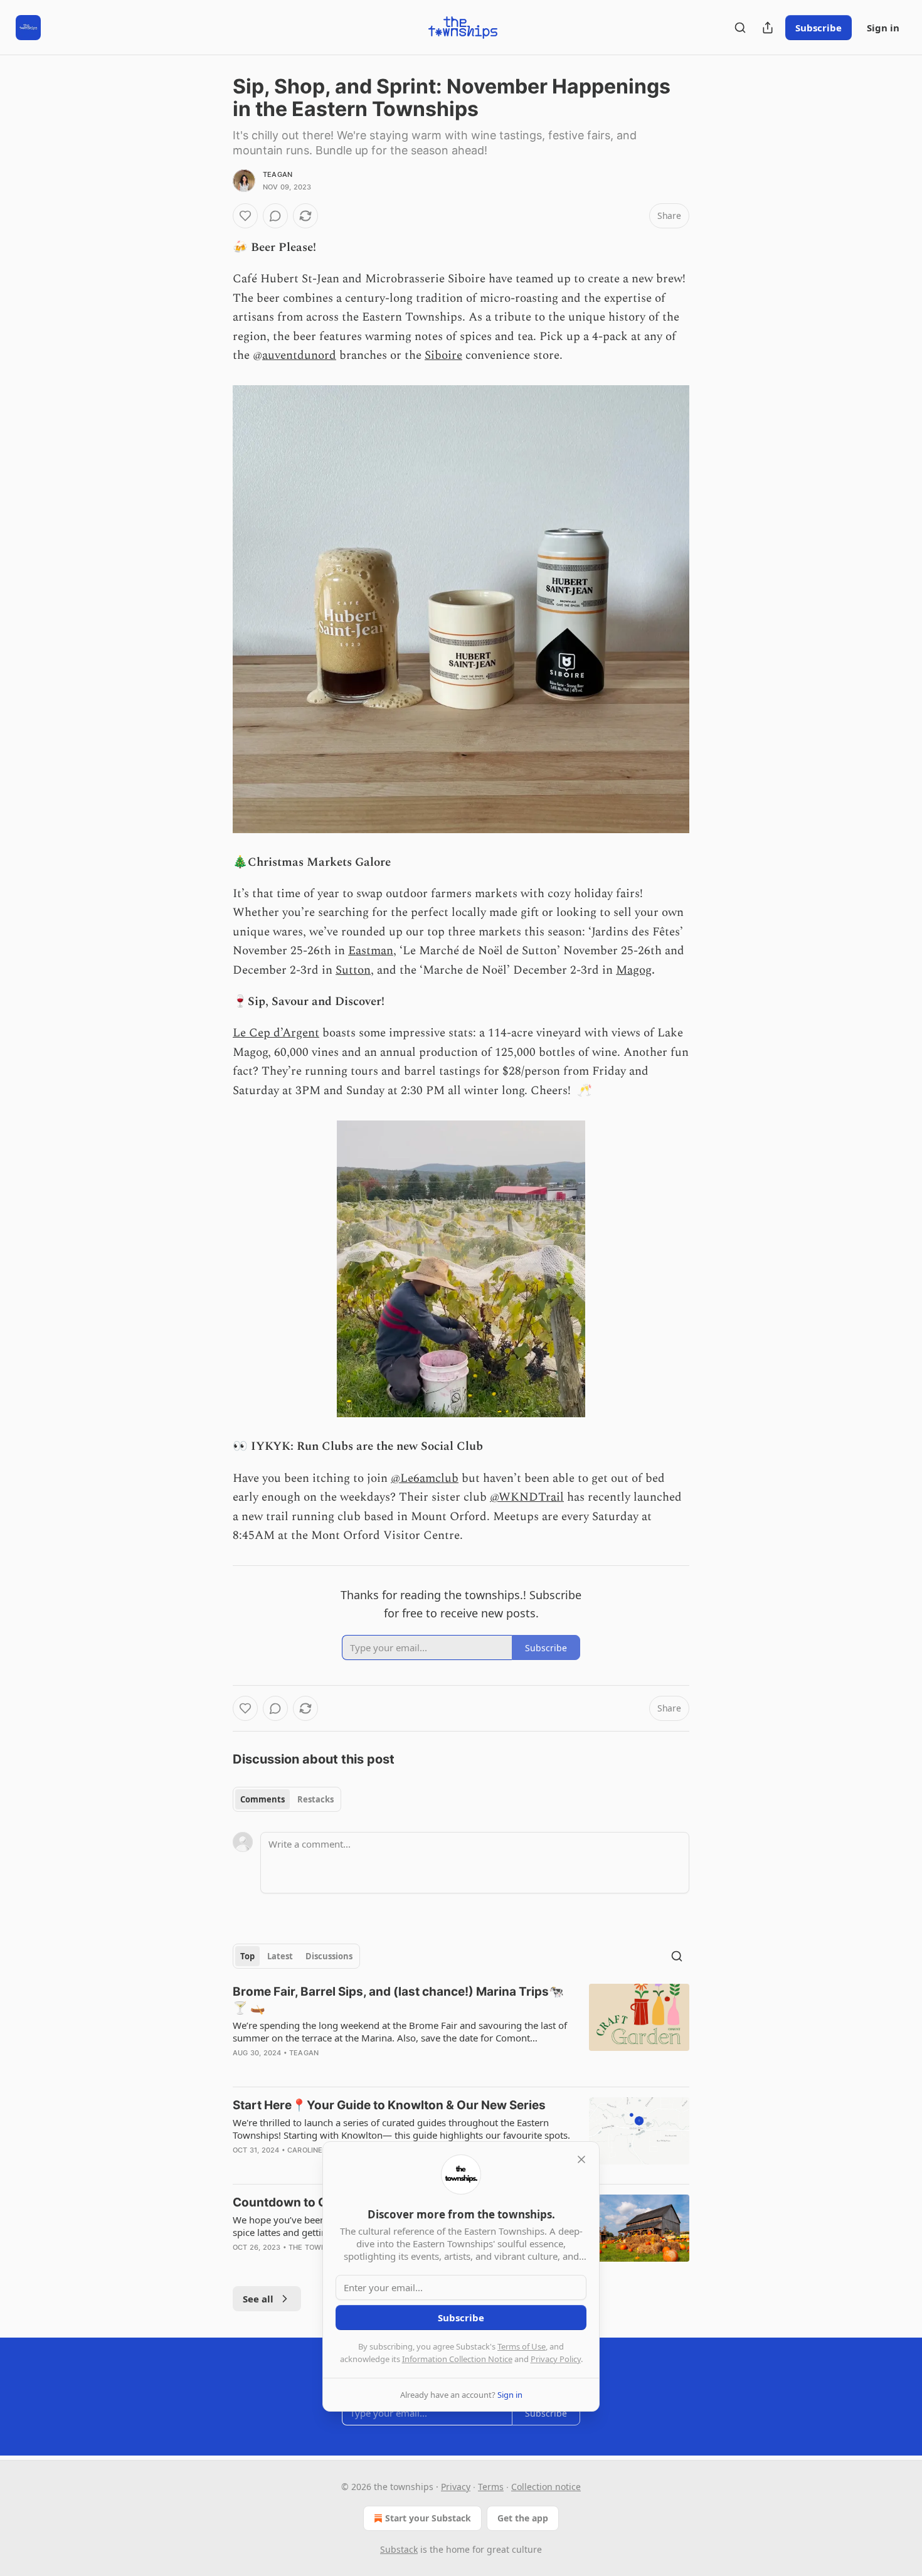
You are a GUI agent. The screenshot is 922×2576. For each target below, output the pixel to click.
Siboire (443, 355)
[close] (581, 2159)
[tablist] (287, 1799)
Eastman (371, 951)
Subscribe (819, 28)
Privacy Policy (556, 2359)
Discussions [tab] (329, 1956)
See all (258, 2299)
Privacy (456, 2487)
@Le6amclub (425, 1478)
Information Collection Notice (457, 2359)
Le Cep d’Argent (276, 1033)
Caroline (305, 2150)
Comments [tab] (262, 1799)
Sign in (883, 28)
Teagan (278, 174)
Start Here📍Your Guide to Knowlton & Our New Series (389, 2105)
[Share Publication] (768, 28)
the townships (318, 2247)
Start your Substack (428, 2518)
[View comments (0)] (275, 216)
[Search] (740, 28)
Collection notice (546, 2487)
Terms (491, 2487)
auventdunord (299, 355)
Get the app (523, 2518)
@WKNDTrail (527, 1497)
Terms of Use (522, 2346)
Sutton (353, 970)
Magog (634, 970)
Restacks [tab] (315, 1799)
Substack (399, 2549)
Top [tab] (247, 1956)
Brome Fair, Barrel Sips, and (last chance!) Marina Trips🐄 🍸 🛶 (398, 2000)
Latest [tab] (280, 1956)
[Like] (245, 216)
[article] (461, 2030)
